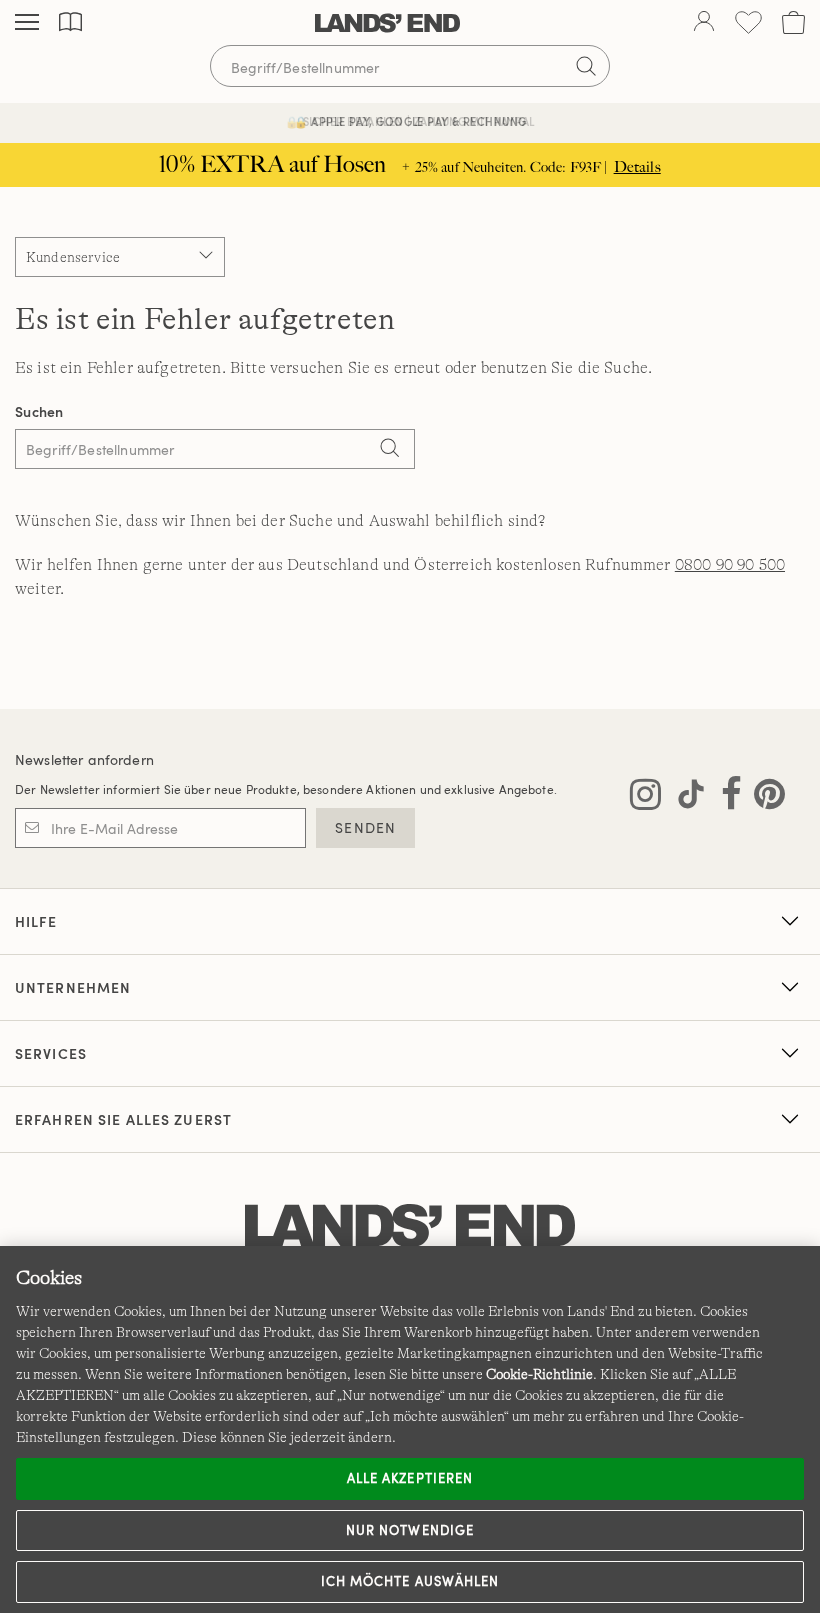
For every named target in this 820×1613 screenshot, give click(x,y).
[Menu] (27, 23)
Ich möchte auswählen (410, 1581)
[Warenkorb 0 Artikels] (793, 22)
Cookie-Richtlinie (539, 1374)
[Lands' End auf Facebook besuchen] (725, 798)
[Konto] (704, 23)
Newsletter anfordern (84, 759)
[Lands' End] (387, 23)
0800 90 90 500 (730, 565)
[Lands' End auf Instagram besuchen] (645, 798)
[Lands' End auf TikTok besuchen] (685, 798)
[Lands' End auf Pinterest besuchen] (763, 798)
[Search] (390, 451)
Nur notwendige (410, 1530)
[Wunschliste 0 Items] (748, 22)
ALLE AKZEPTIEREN (410, 1478)
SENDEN (365, 827)
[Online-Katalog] (70, 22)
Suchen (39, 411)
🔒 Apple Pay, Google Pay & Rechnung (410, 121)
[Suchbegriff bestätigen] (586, 66)
